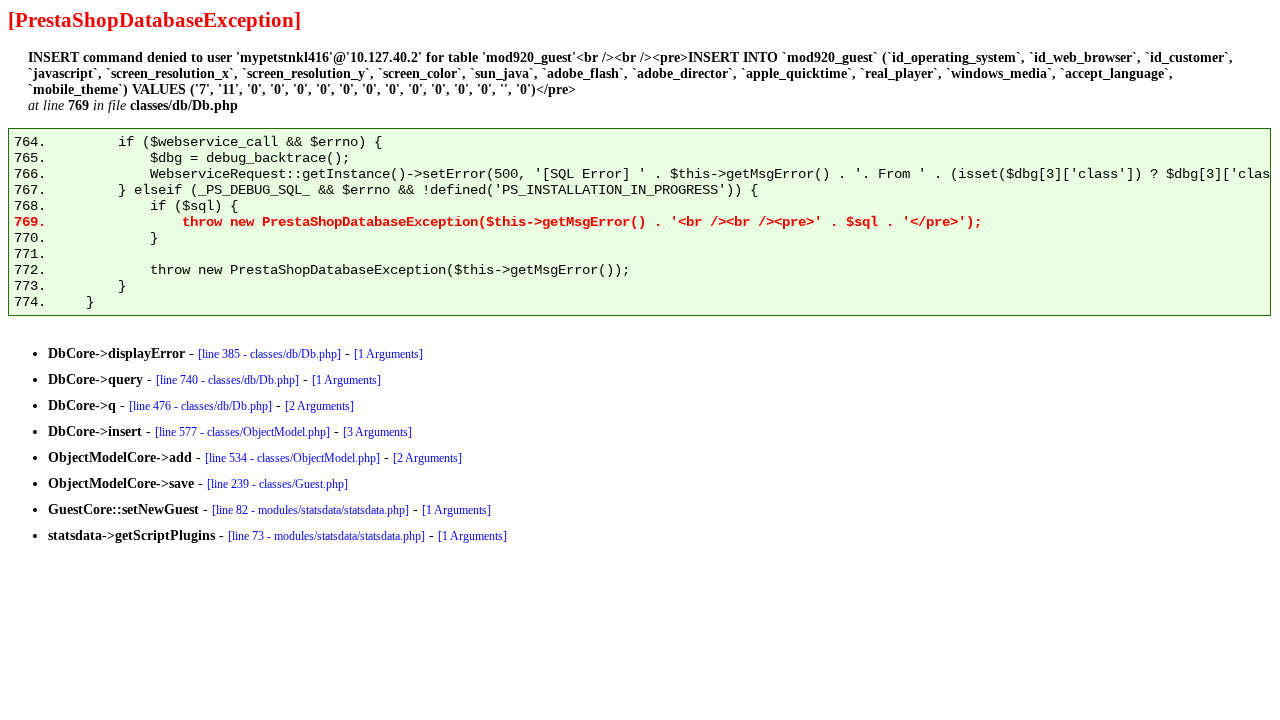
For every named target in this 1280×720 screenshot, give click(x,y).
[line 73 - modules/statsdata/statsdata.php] (326, 536)
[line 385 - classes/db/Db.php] (269, 354)
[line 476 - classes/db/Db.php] (200, 406)
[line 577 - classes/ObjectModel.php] (242, 432)
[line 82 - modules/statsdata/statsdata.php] (310, 510)
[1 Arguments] (388, 354)
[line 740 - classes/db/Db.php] (227, 380)
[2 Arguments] (319, 406)
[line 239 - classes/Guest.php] (277, 484)
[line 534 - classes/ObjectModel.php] (292, 458)
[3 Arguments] (377, 432)
